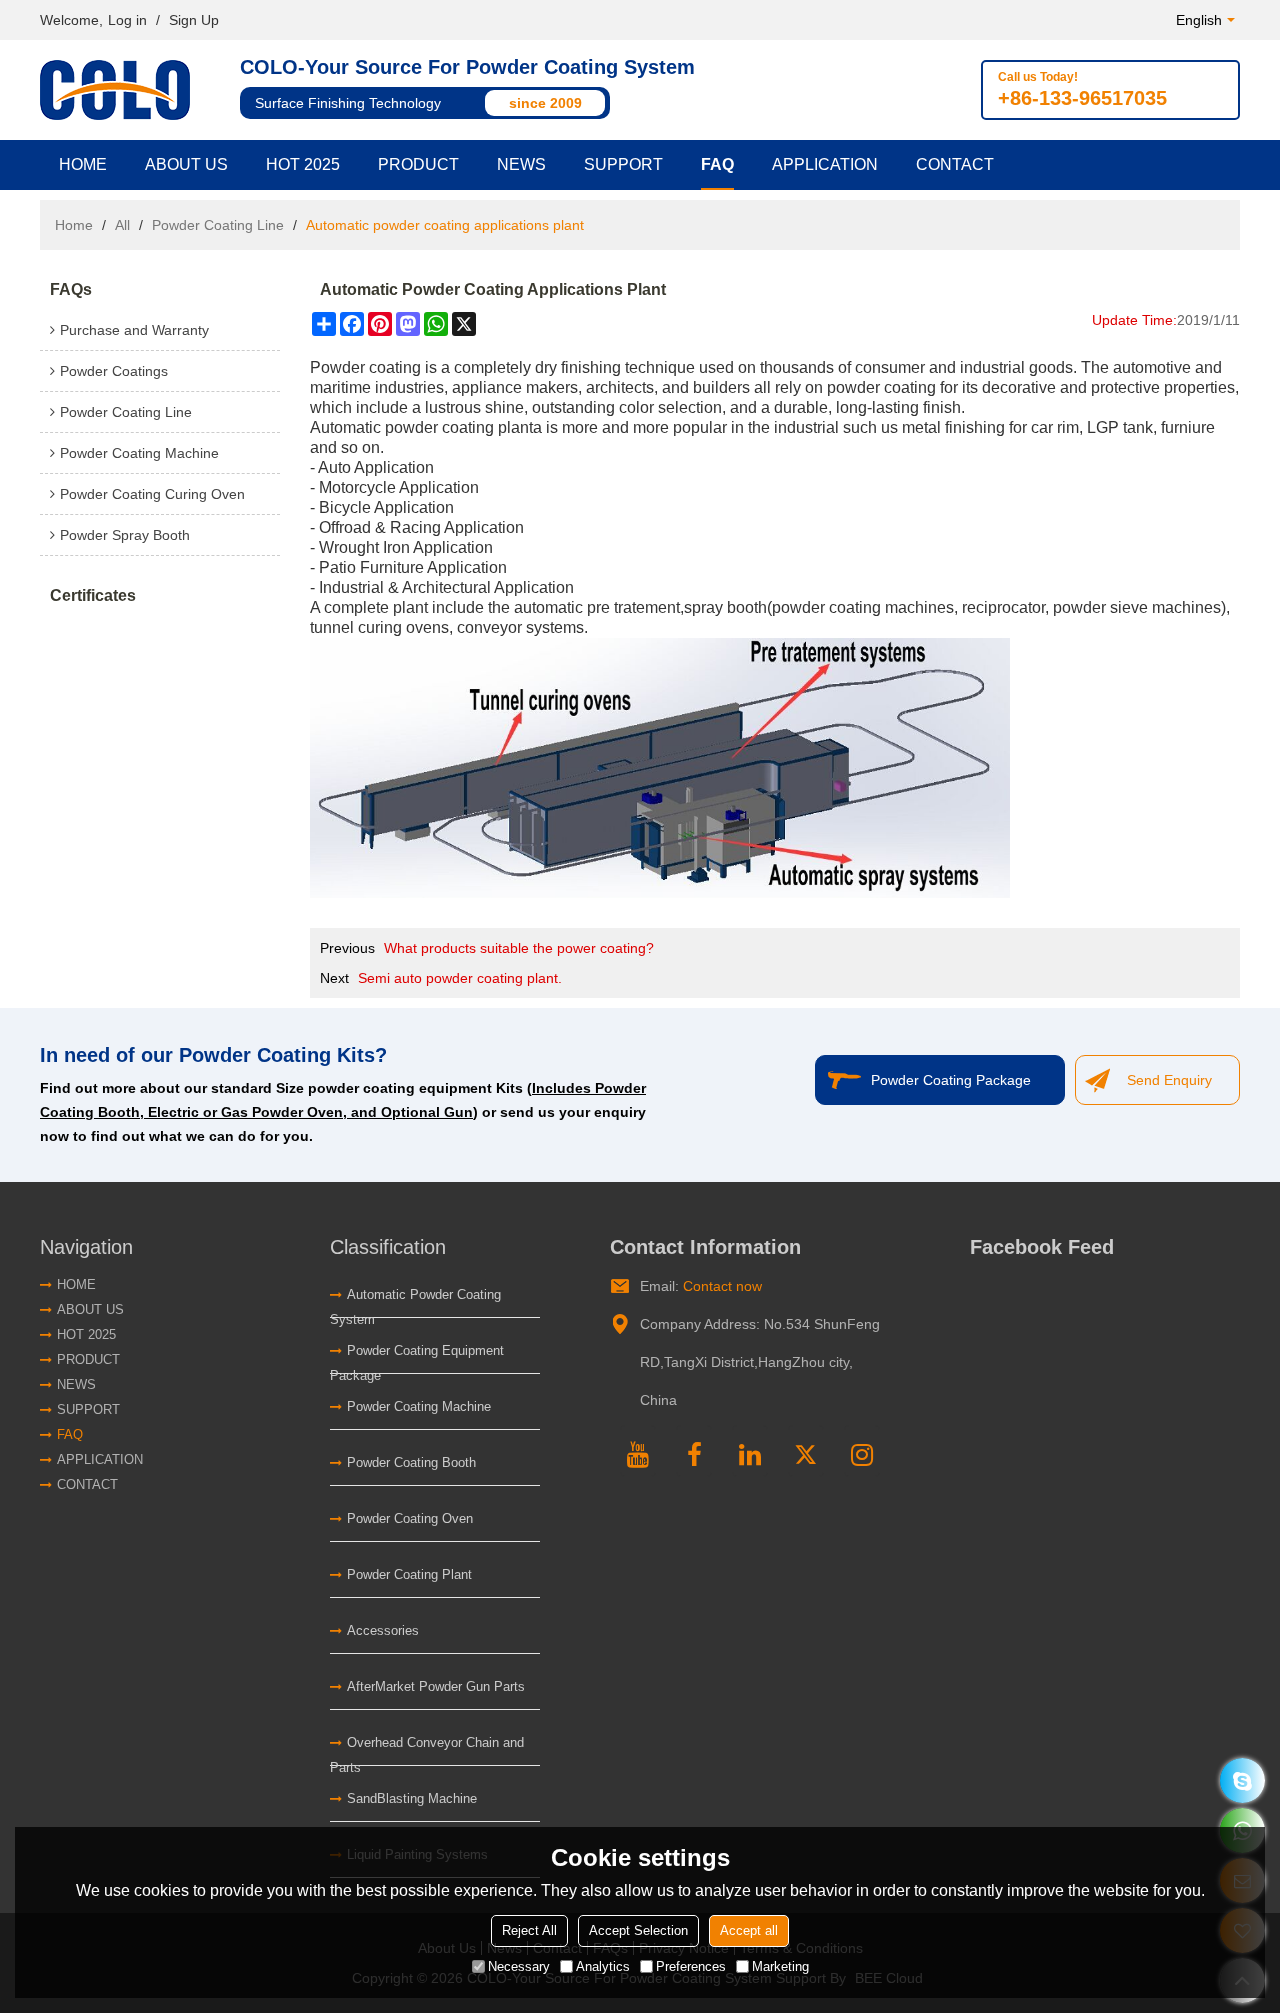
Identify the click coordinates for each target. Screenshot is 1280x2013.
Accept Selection (638, 1930)
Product (418, 164)
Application (825, 164)
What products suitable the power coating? (519, 948)
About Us (186, 164)
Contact (955, 164)
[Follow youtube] (638, 1451)
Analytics (603, 1966)
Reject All (529, 1930)
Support (623, 164)
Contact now (722, 1286)
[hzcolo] (1242, 1780)
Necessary (519, 1966)
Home (83, 164)
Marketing (780, 1966)
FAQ (717, 164)
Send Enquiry (1169, 1080)
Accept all (749, 1930)
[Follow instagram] (862, 1451)
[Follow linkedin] (750, 1451)
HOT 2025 (303, 164)
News (521, 164)
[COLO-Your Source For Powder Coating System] (120, 90)
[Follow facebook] (694, 1451)
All (122, 225)
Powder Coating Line (218, 225)
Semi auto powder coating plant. (460, 978)
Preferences (691, 1966)
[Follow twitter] (806, 1451)
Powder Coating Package (951, 1080)
